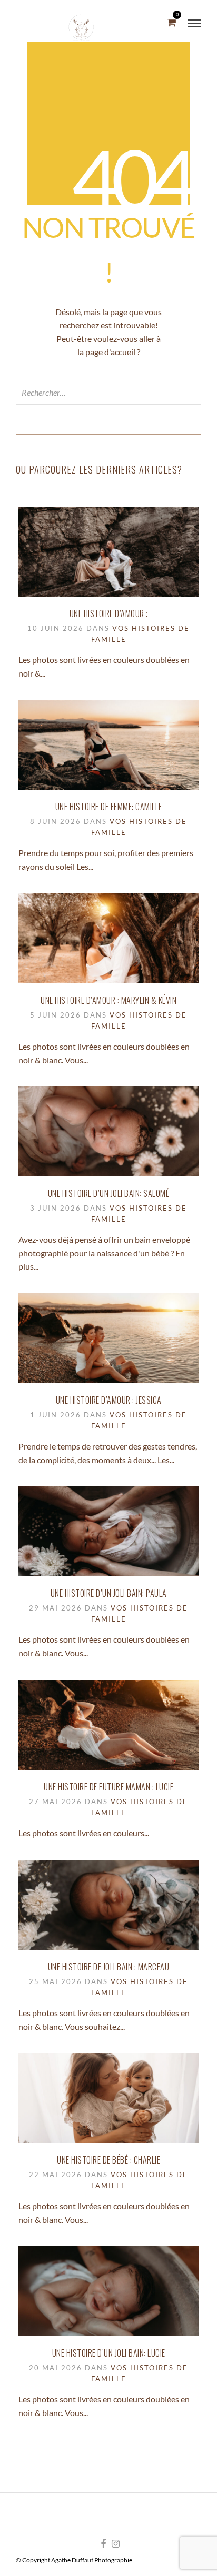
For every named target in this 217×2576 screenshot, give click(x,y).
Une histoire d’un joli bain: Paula (109, 1593)
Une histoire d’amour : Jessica (109, 1400)
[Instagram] (115, 2544)
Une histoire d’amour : (109, 613)
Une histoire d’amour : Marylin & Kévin (108, 1000)
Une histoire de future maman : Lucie (108, 1787)
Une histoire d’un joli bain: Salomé (109, 1193)
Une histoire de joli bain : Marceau (109, 1967)
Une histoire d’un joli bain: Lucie (109, 2353)
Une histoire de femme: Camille (109, 807)
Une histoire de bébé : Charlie (108, 2160)
